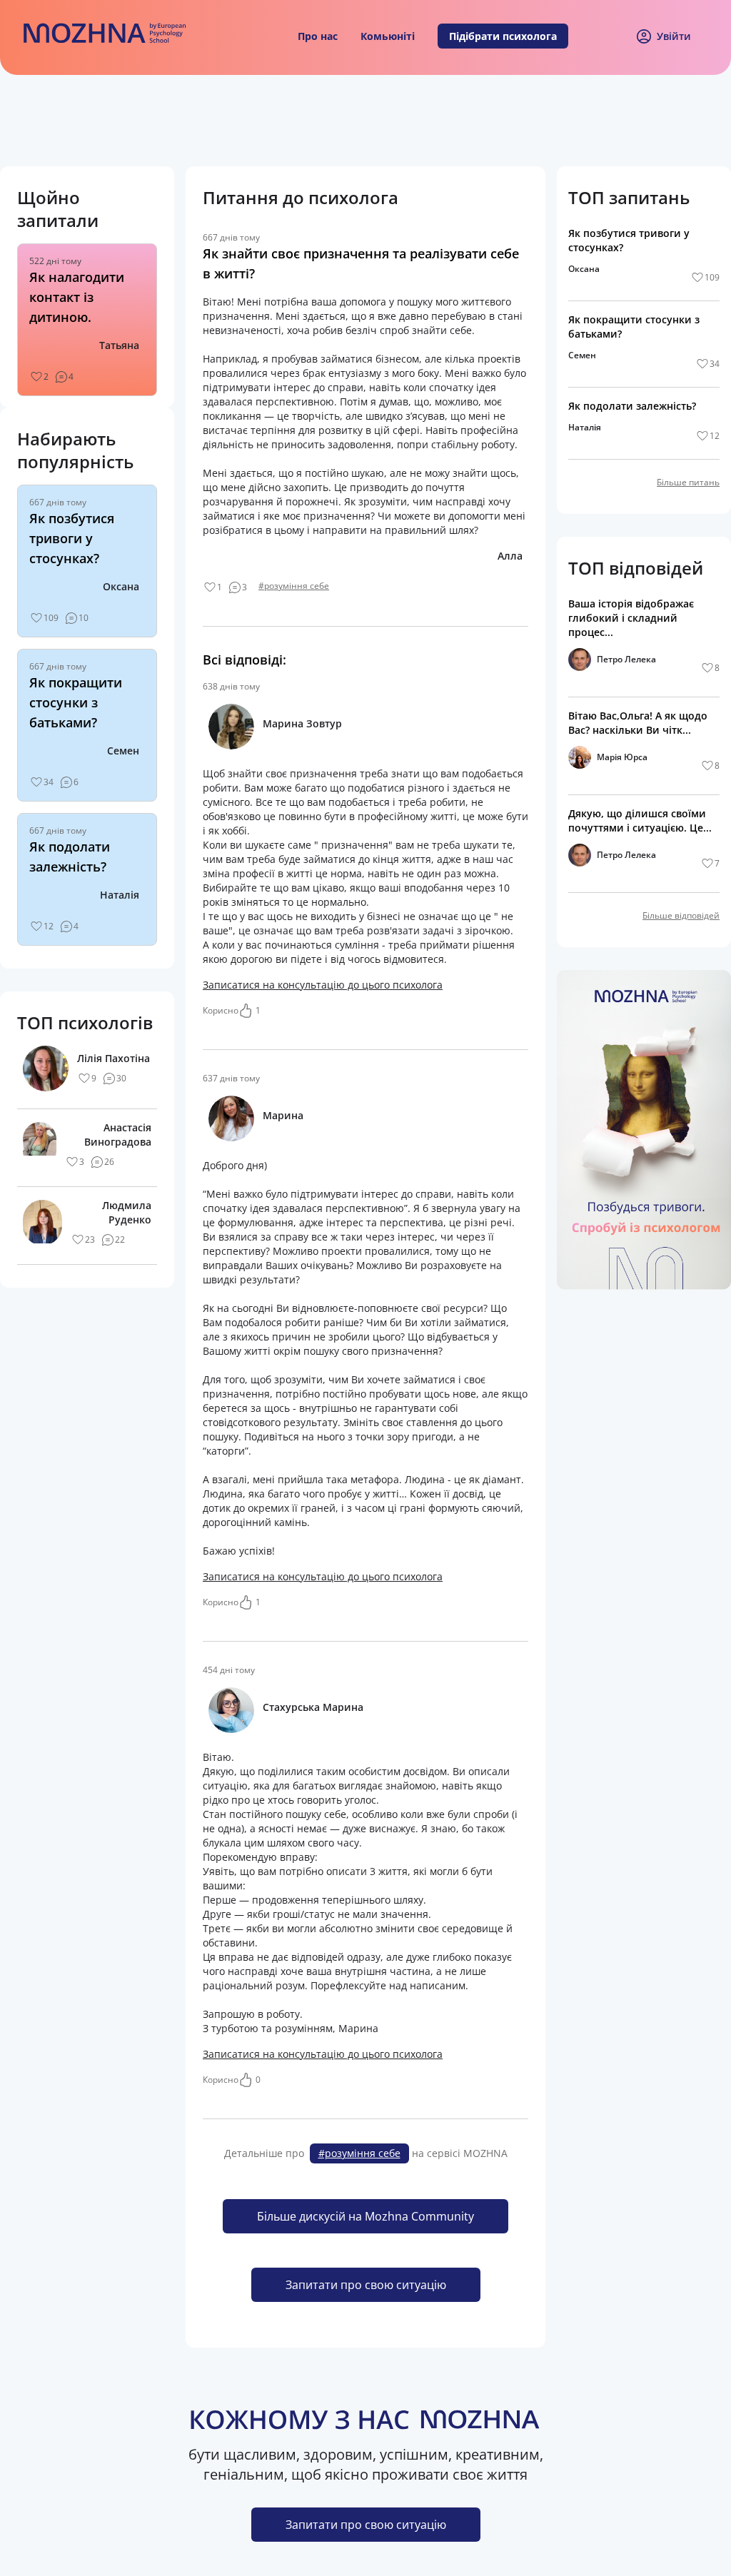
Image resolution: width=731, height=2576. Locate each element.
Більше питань (688, 482)
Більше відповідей (681, 915)
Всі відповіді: (244, 660)
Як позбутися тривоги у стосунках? (72, 538)
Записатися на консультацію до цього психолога (323, 985)
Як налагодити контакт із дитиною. (77, 297)
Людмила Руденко (127, 1212)
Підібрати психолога (503, 36)
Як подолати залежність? (632, 406)
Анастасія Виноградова (118, 1135)
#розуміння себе (294, 586)
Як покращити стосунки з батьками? (76, 702)
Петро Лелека (626, 659)
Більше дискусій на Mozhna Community (365, 2216)
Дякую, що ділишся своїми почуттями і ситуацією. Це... (640, 820)
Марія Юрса (622, 757)
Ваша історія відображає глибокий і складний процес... (631, 618)
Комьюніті (388, 36)
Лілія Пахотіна (114, 1058)
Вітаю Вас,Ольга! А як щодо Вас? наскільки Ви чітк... (638, 723)
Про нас (318, 36)
